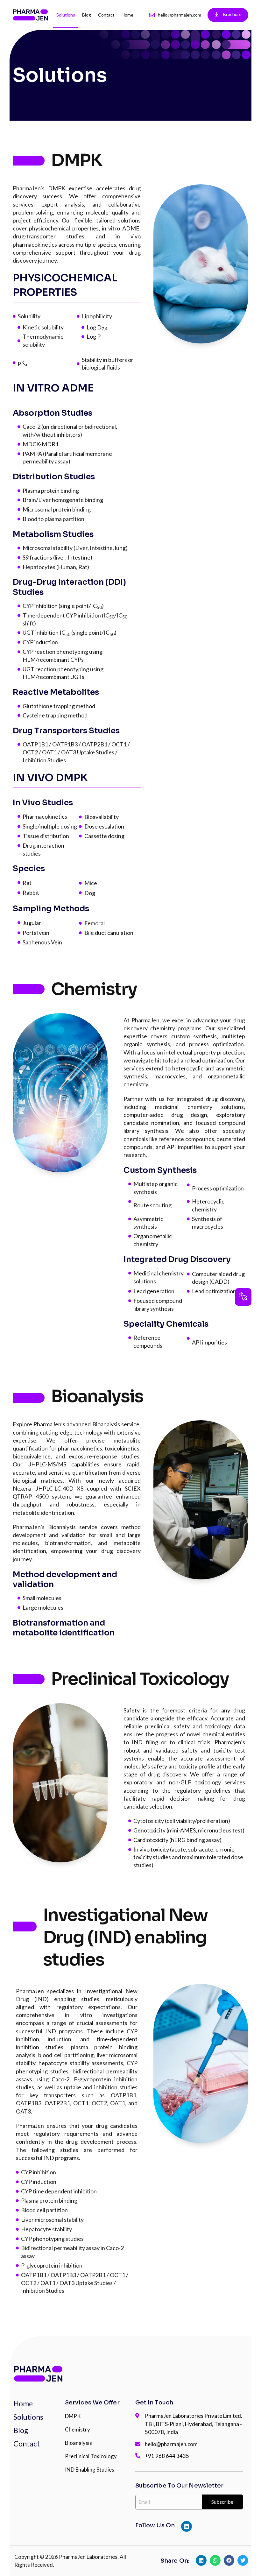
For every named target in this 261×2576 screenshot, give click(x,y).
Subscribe (222, 2502)
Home (127, 15)
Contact (106, 15)
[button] (243, 1297)
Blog (87, 15)
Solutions (66, 15)
